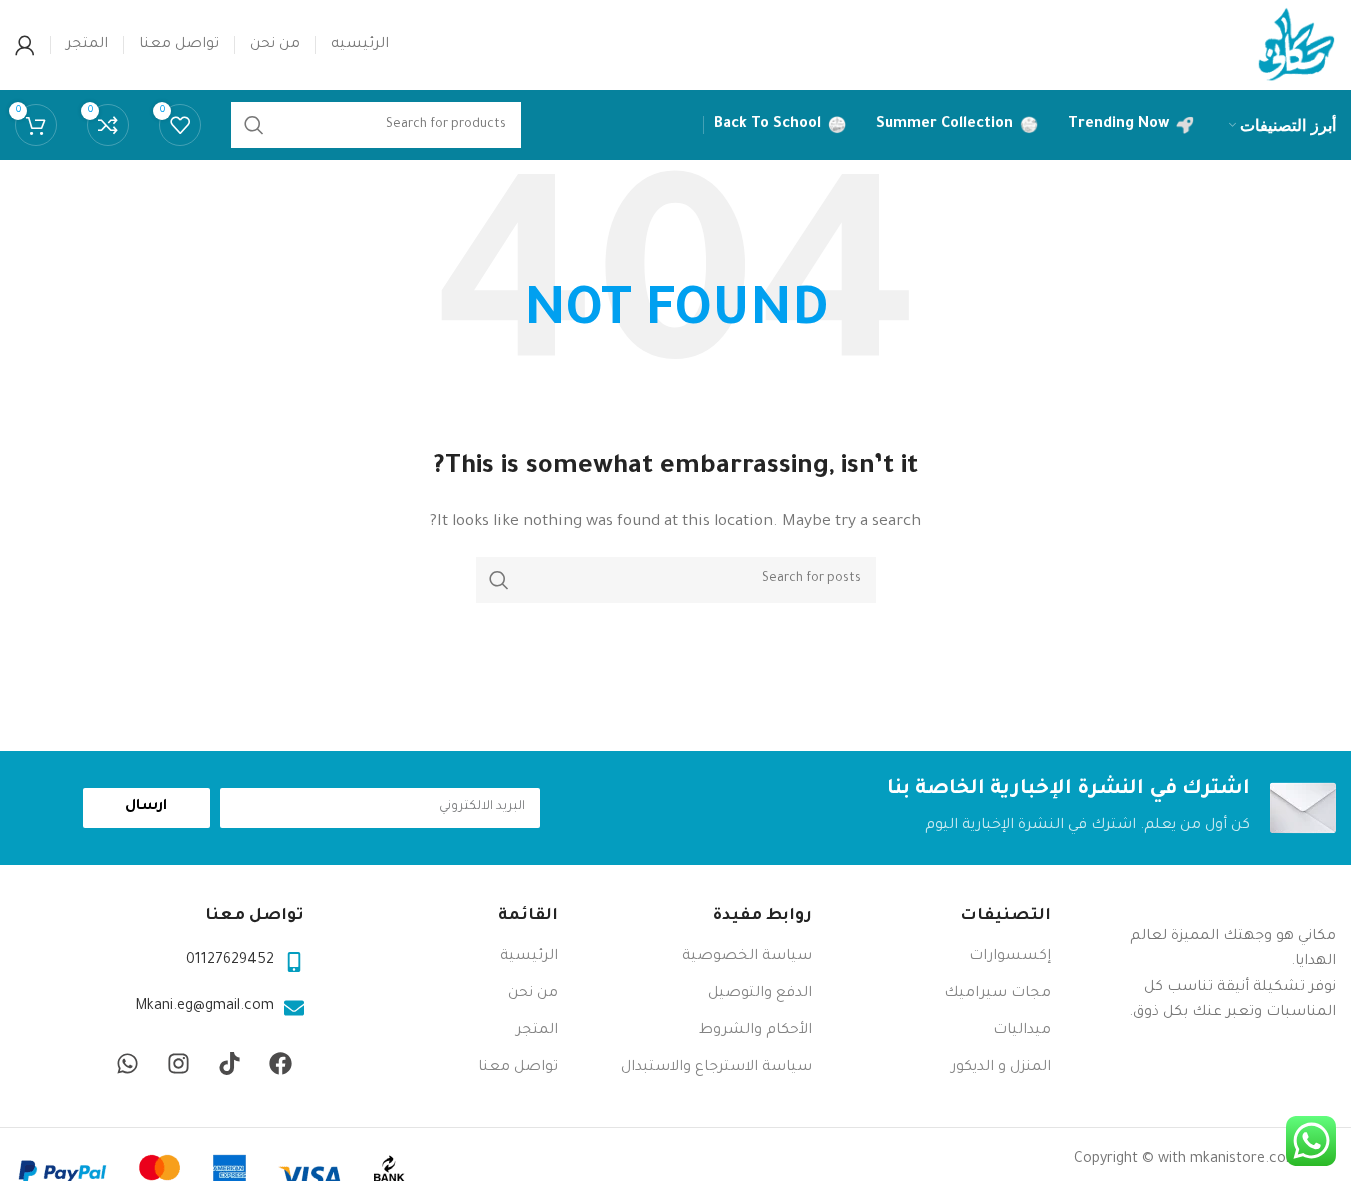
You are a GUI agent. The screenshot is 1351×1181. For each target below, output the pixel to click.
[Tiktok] (230, 1064)
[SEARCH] (499, 580)
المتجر (537, 1031)
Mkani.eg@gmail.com (204, 1007)
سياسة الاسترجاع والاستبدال (716, 1068)
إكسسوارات (1010, 957)
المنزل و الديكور (1001, 1068)
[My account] (25, 45)
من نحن (533, 994)
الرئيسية (529, 957)
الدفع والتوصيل (760, 994)
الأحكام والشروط (755, 1031)
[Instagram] (179, 1064)
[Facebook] (281, 1064)
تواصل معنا (518, 1068)
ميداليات (1022, 1031)
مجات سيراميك (997, 994)
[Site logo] (1296, 47)
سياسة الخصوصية (747, 957)
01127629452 (230, 961)
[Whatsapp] (128, 1064)
